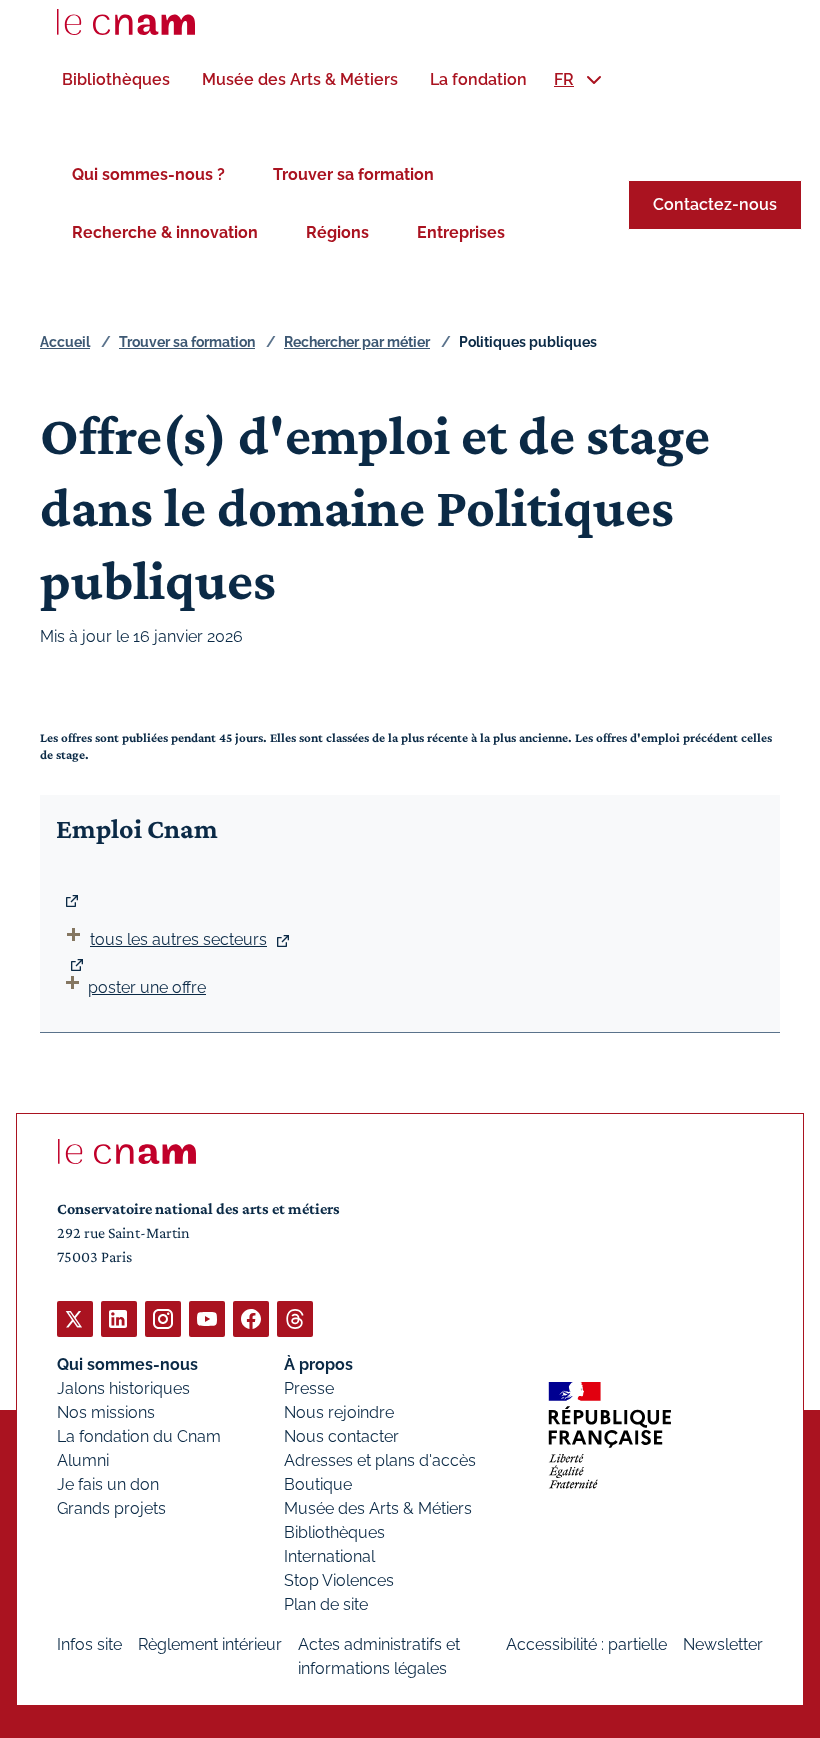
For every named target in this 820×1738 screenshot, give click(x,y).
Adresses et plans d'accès (380, 1460)
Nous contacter (341, 1436)
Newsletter (723, 1644)
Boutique (318, 1484)
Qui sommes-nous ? (148, 174)
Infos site (89, 1644)
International (329, 1556)
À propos (318, 1364)
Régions (337, 232)
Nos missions (106, 1412)
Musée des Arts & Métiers (378, 1508)
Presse (309, 1388)
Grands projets (111, 1508)
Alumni (83, 1460)
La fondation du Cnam (139, 1436)
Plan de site (326, 1604)
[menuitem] (116, 79)
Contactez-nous (715, 204)
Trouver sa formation (353, 174)
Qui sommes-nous (127, 1364)
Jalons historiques (123, 1388)
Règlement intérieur (210, 1644)
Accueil (65, 342)
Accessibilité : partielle (586, 1644)
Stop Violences (339, 1580)
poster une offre (147, 987)
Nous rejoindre (339, 1412)
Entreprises (461, 232)
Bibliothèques (334, 1532)
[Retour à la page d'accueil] (126, 22)
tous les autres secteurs (178, 939)
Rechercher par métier (357, 342)
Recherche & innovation (165, 232)
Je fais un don (108, 1484)
